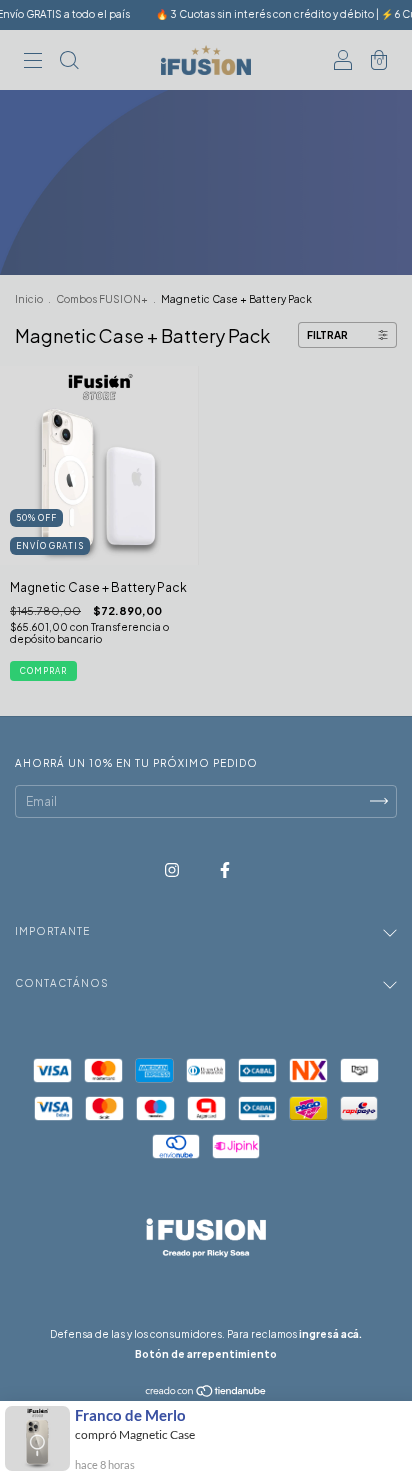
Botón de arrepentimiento (206, 1354)
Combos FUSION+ (102, 299)
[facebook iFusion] (225, 869)
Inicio (29, 299)
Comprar (43, 671)
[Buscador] (69, 62)
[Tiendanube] (206, 1393)
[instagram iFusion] (173, 869)
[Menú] (33, 62)
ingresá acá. (330, 1334)
